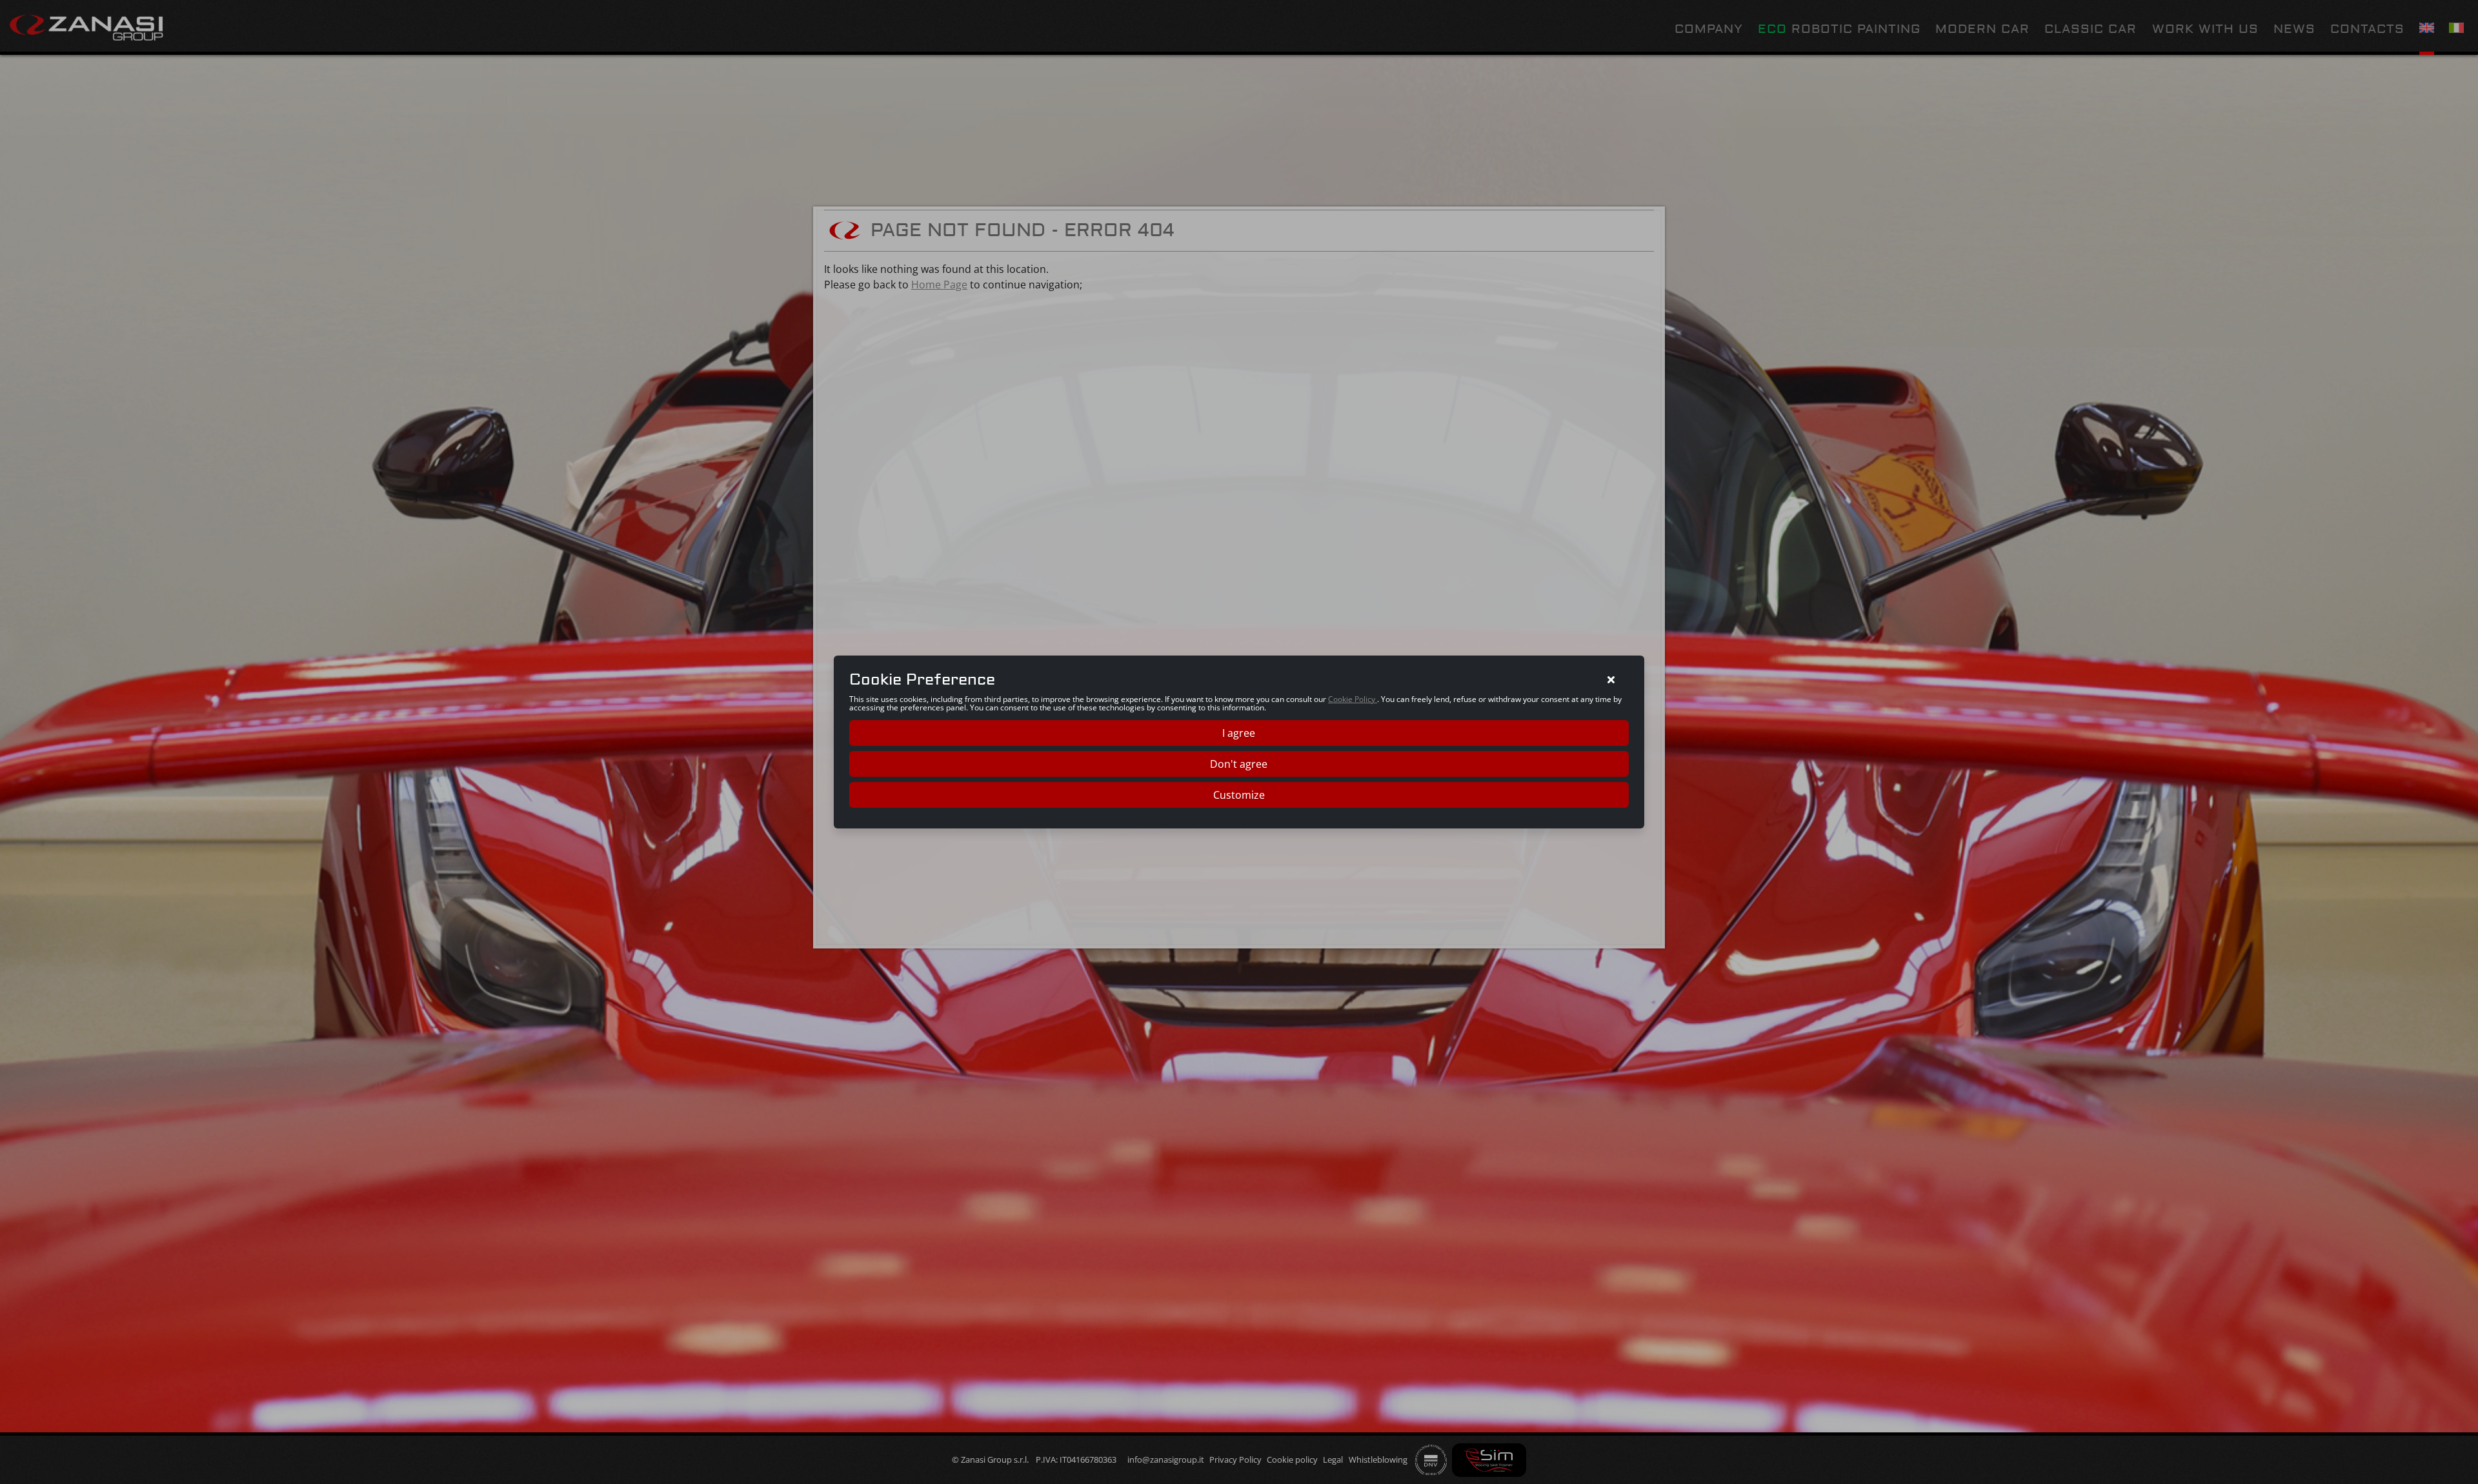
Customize (1239, 795)
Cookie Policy (1353, 699)
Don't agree (1239, 764)
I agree (1239, 733)
